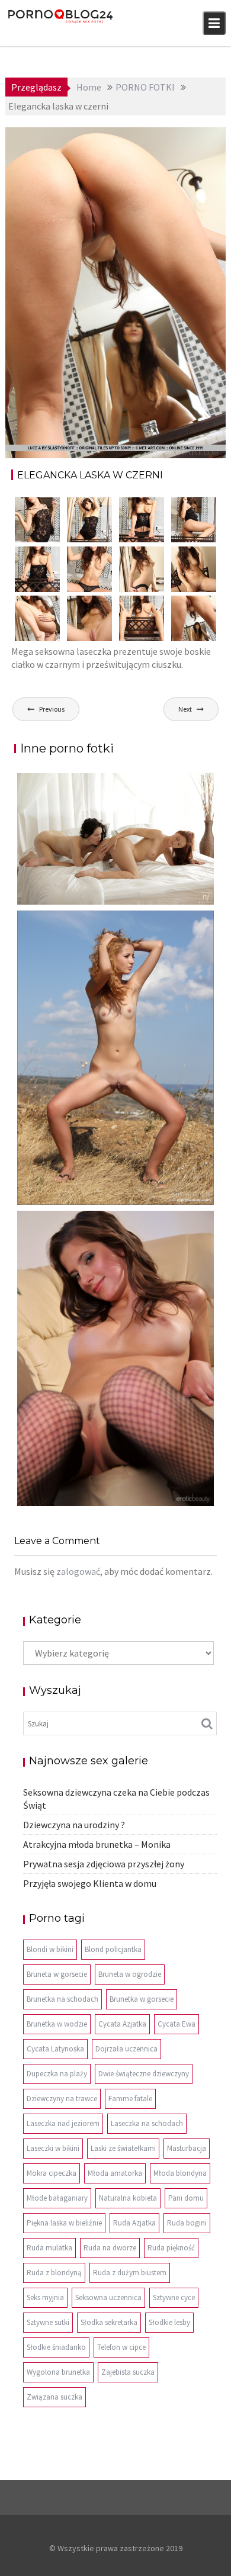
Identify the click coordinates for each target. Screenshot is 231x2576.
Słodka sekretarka (109, 2322)
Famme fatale (130, 2099)
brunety (154, 138)
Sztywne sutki (48, 2322)
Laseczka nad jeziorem (63, 2123)
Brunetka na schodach (62, 1999)
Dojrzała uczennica (126, 2049)
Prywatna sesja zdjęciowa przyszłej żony (104, 1864)
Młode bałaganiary (57, 2198)
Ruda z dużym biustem (130, 2273)
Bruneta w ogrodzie (130, 1974)
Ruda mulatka (49, 2248)
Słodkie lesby (169, 2322)
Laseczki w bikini (53, 2148)
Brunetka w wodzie (57, 2024)
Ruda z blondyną (54, 2273)
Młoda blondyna (180, 2173)
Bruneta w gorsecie (57, 1974)
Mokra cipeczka (52, 2173)
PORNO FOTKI (186, 151)
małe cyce (194, 138)
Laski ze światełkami (123, 2148)
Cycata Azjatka (122, 2024)
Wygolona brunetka (58, 2372)
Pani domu (186, 2198)
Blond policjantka (113, 1949)
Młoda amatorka (115, 2173)
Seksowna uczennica (108, 2297)
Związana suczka (54, 2397)
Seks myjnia (45, 2297)
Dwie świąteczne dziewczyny (144, 2074)
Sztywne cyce (174, 2297)
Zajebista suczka (128, 2372)
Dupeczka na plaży (57, 2074)
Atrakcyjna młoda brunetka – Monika (97, 1844)
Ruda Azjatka (134, 2223)
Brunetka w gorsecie (142, 1999)
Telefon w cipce (121, 2347)
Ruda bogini (187, 2223)
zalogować (78, 1571)
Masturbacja (187, 2148)
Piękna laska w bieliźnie (64, 2223)
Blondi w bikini (50, 1949)
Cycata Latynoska (55, 2049)
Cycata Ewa (177, 2024)
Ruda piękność (171, 2248)
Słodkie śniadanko (56, 2347)
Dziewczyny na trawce (62, 2099)
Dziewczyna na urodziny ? (74, 1825)
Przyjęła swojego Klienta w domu (90, 1883)
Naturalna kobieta (128, 2198)
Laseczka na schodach (147, 2123)
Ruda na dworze (110, 2248)
